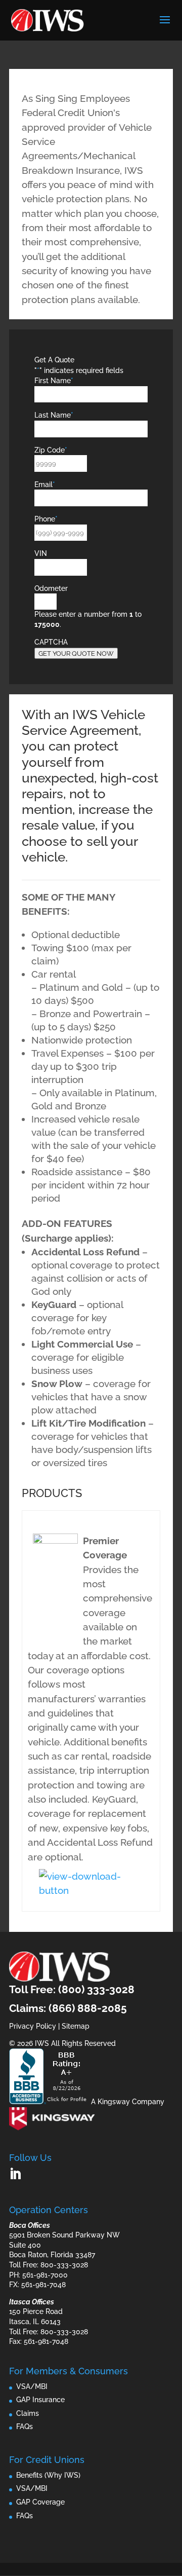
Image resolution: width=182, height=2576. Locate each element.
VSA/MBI (32, 2386)
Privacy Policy (33, 2026)
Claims (28, 2413)
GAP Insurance (40, 2400)
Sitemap (76, 2026)
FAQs (25, 2426)
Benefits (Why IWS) (48, 2475)
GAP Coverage (40, 2502)
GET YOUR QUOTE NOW (76, 653)
